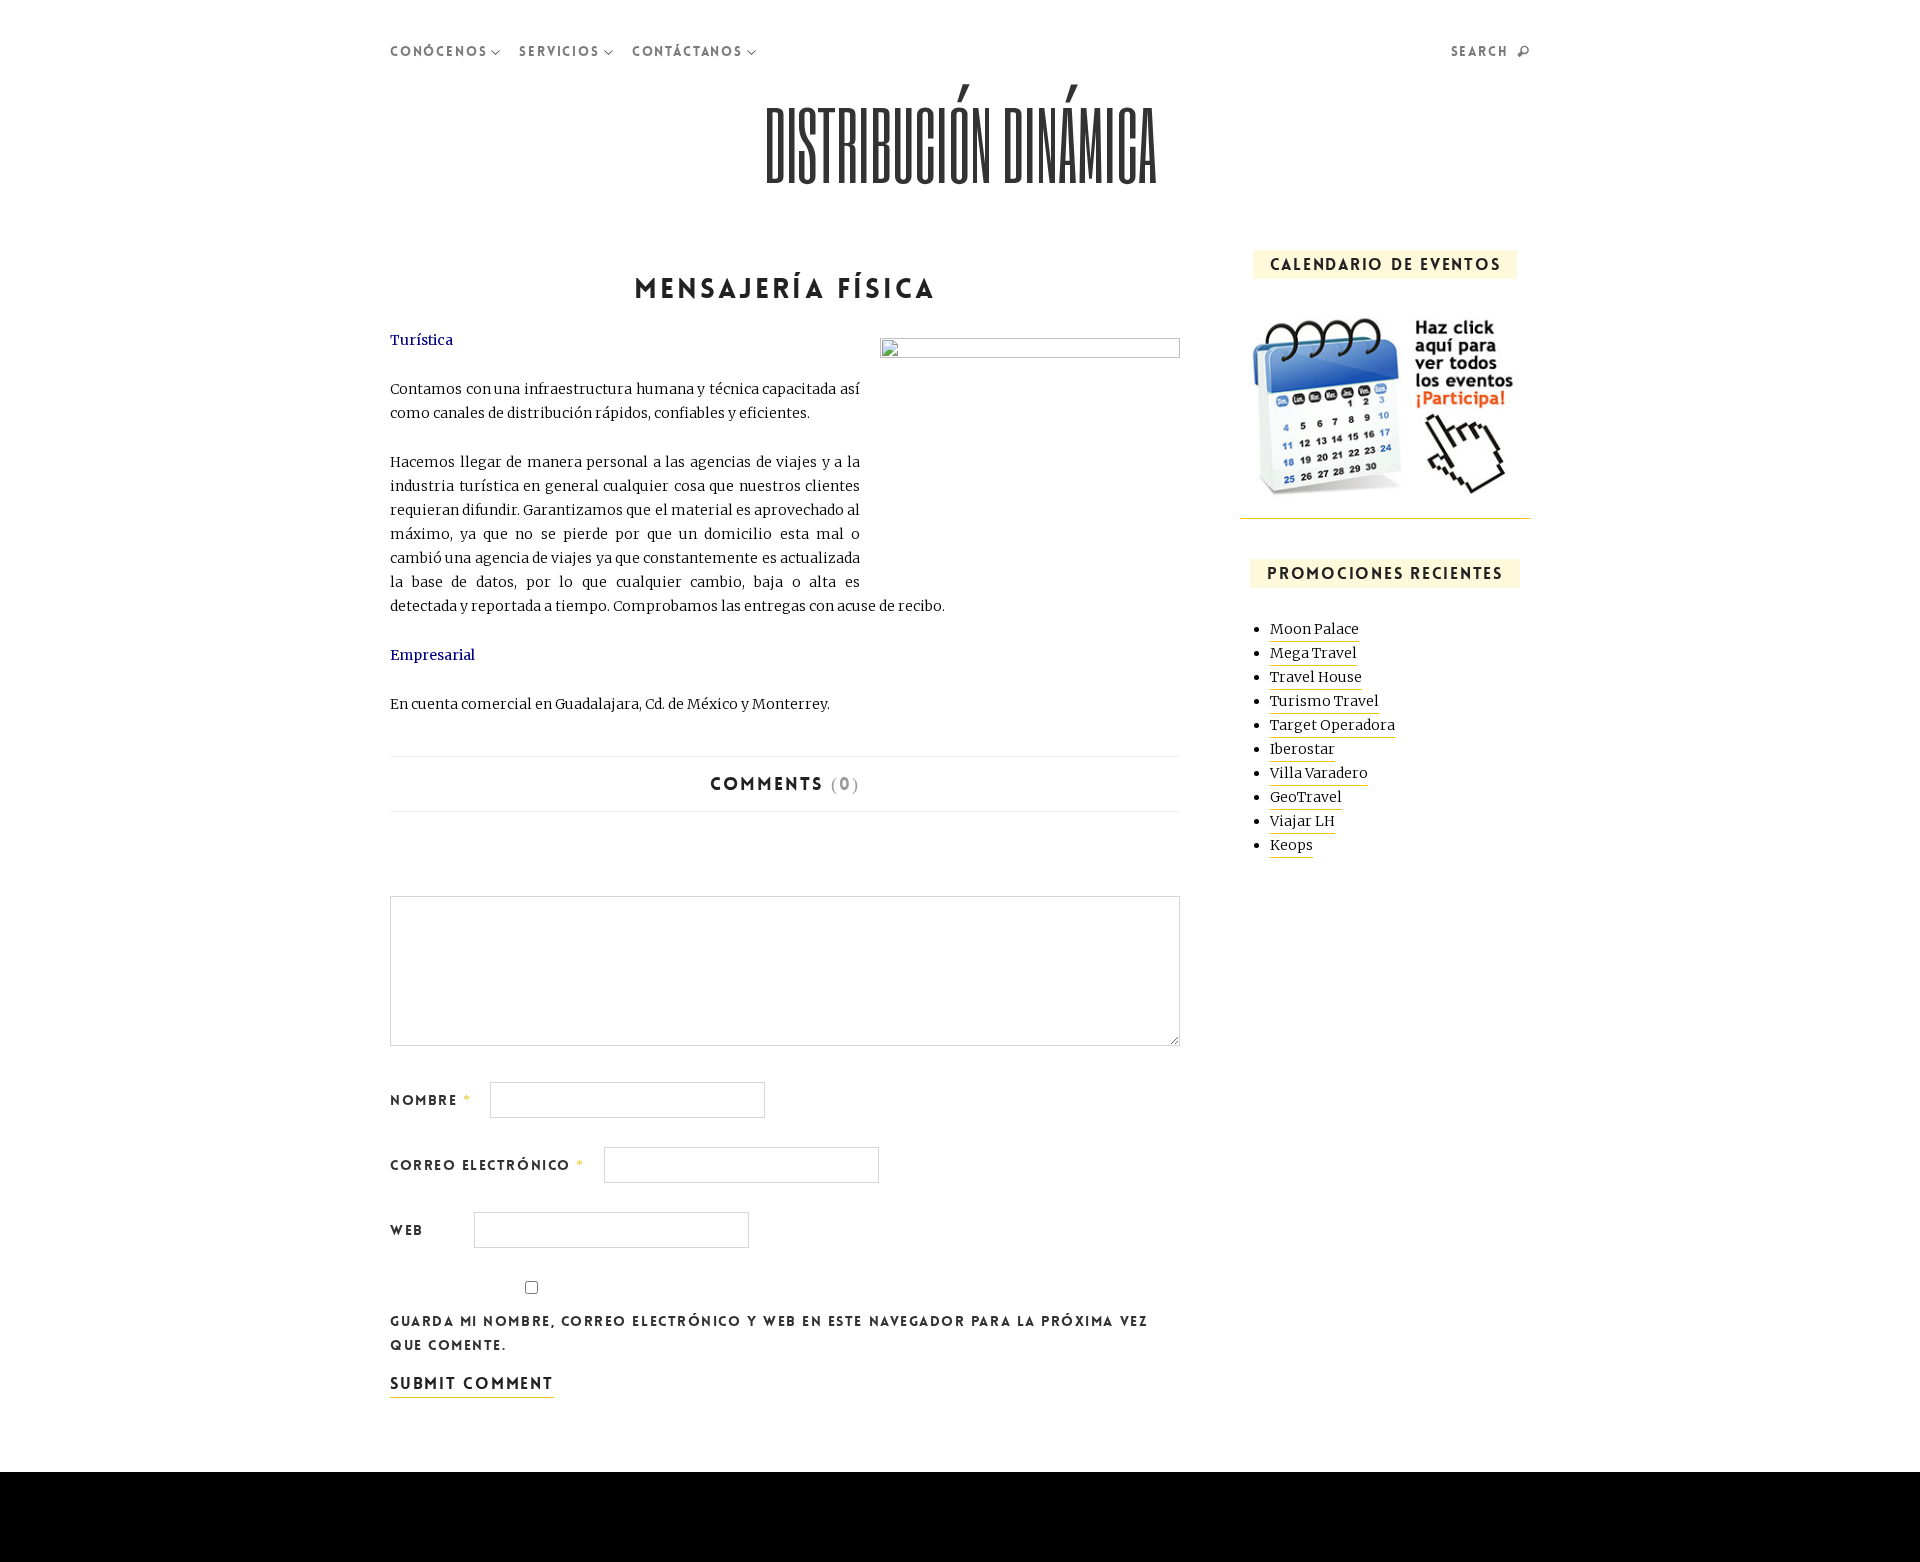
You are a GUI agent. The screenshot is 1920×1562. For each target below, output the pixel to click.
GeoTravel (1306, 797)
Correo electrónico (487, 1165)
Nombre (430, 1100)
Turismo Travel (1324, 701)
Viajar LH (1302, 821)
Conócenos (438, 51)
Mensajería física (785, 289)
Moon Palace (1314, 629)
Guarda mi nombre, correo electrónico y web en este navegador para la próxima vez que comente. (768, 1333)
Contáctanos (687, 51)
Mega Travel (1313, 653)
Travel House (1316, 677)
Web (407, 1230)
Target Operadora (1332, 725)
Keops (1291, 845)
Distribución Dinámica (960, 144)
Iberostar (1302, 749)
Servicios (559, 51)
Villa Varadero (1319, 773)
